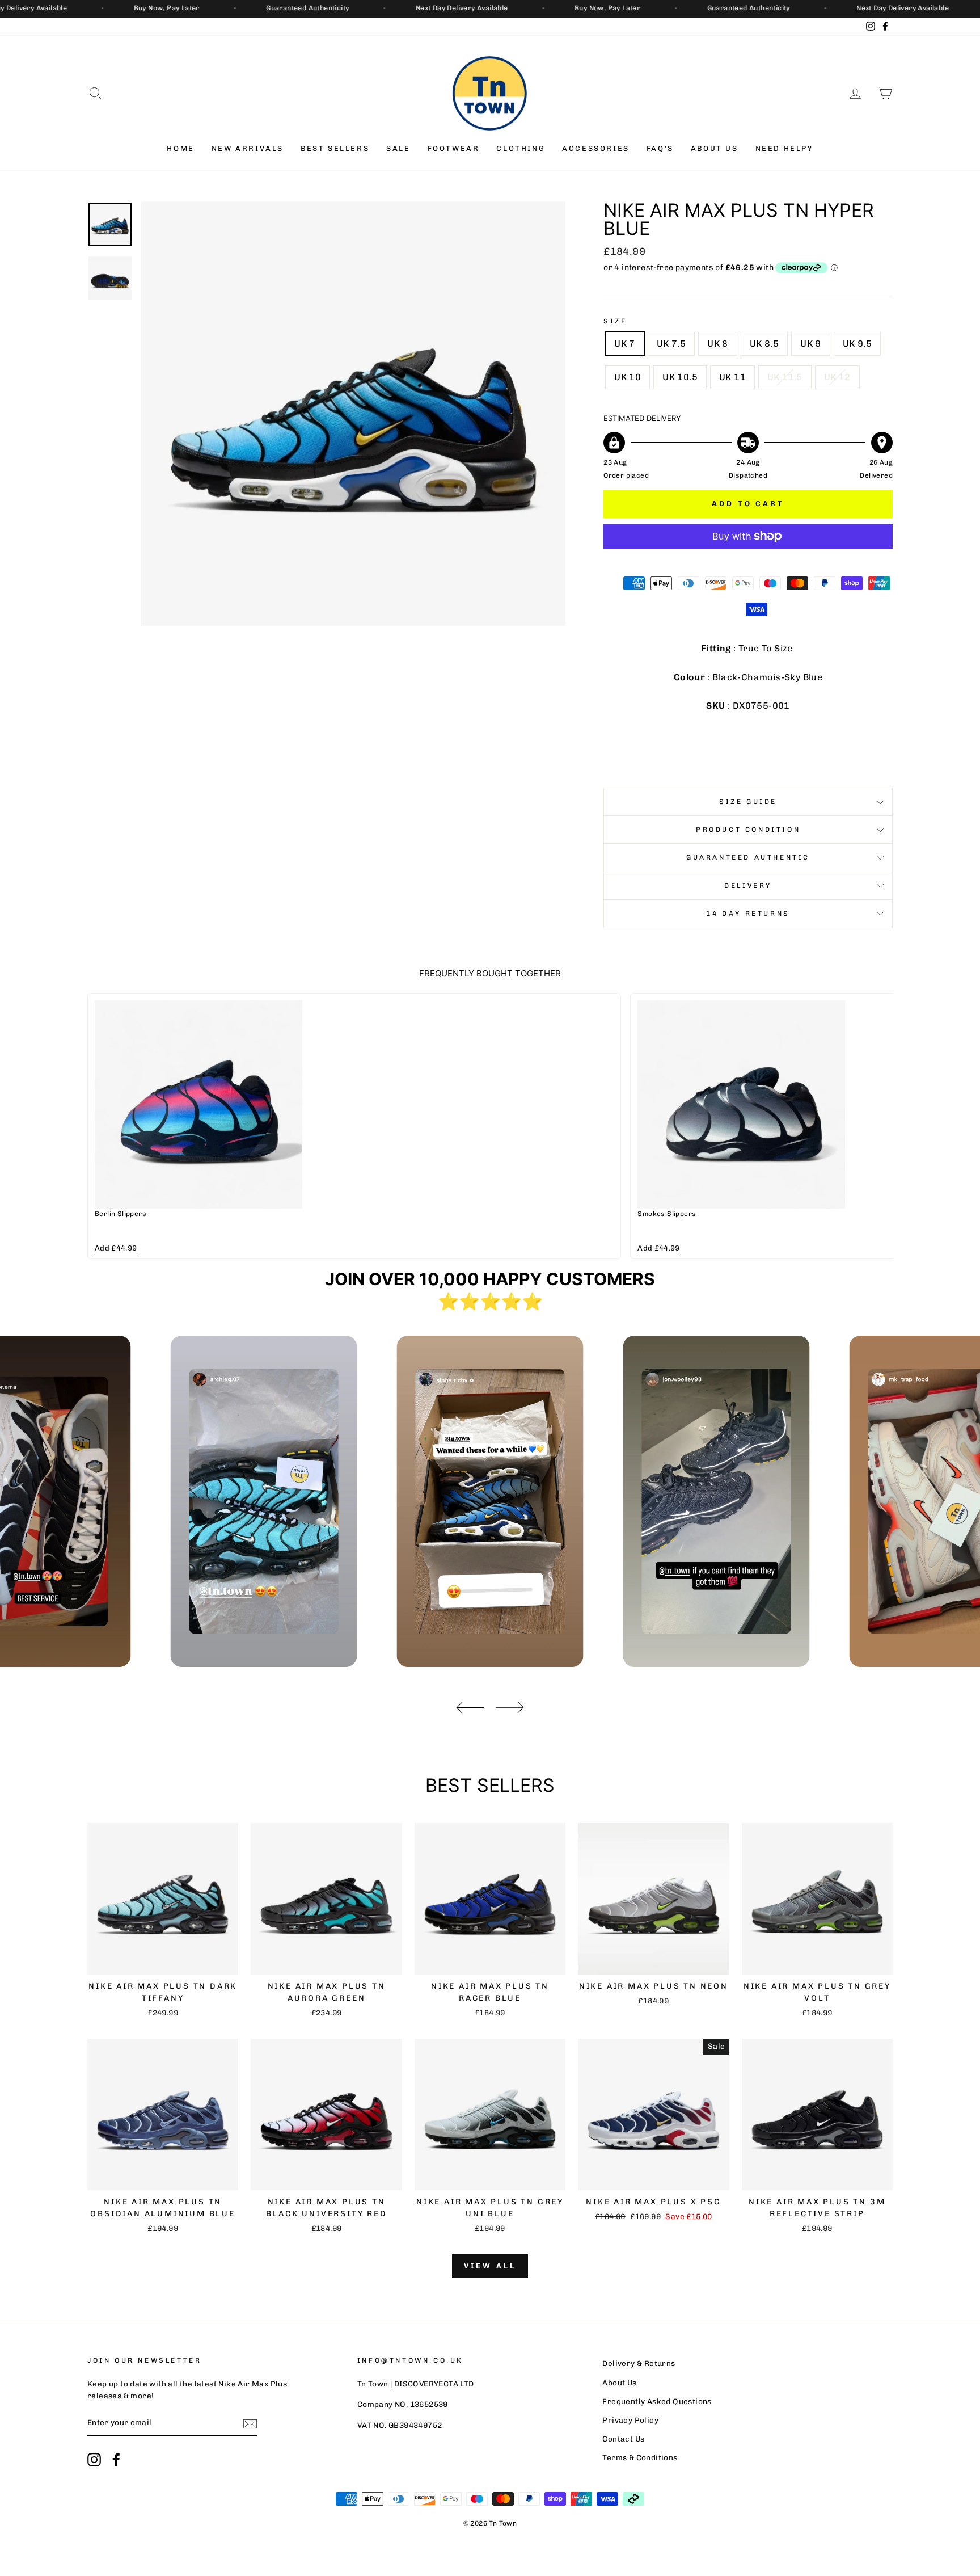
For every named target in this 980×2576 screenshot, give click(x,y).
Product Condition (748, 830)
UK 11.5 (785, 377)
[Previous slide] (104, 1126)
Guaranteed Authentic (748, 857)
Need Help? (784, 148)
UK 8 (718, 344)
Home (180, 148)
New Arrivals (248, 148)
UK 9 (811, 344)
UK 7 (625, 344)
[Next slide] (876, 1126)
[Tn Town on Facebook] (116, 2460)
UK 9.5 (857, 344)
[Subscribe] (250, 2423)
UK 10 (628, 377)
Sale (398, 148)
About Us (715, 148)
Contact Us (623, 2439)
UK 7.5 (671, 344)
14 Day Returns (748, 914)
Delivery (748, 886)
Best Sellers (335, 148)
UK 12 (837, 377)
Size (615, 321)
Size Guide (748, 802)
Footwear (454, 148)
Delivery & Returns (639, 2363)
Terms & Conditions (640, 2457)
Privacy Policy (630, 2420)
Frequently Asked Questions (657, 2401)
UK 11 (732, 377)
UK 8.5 (764, 344)
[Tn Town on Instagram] (94, 2460)
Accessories (596, 148)
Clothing (521, 148)
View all (490, 2266)
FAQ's (660, 148)
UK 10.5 (680, 377)
